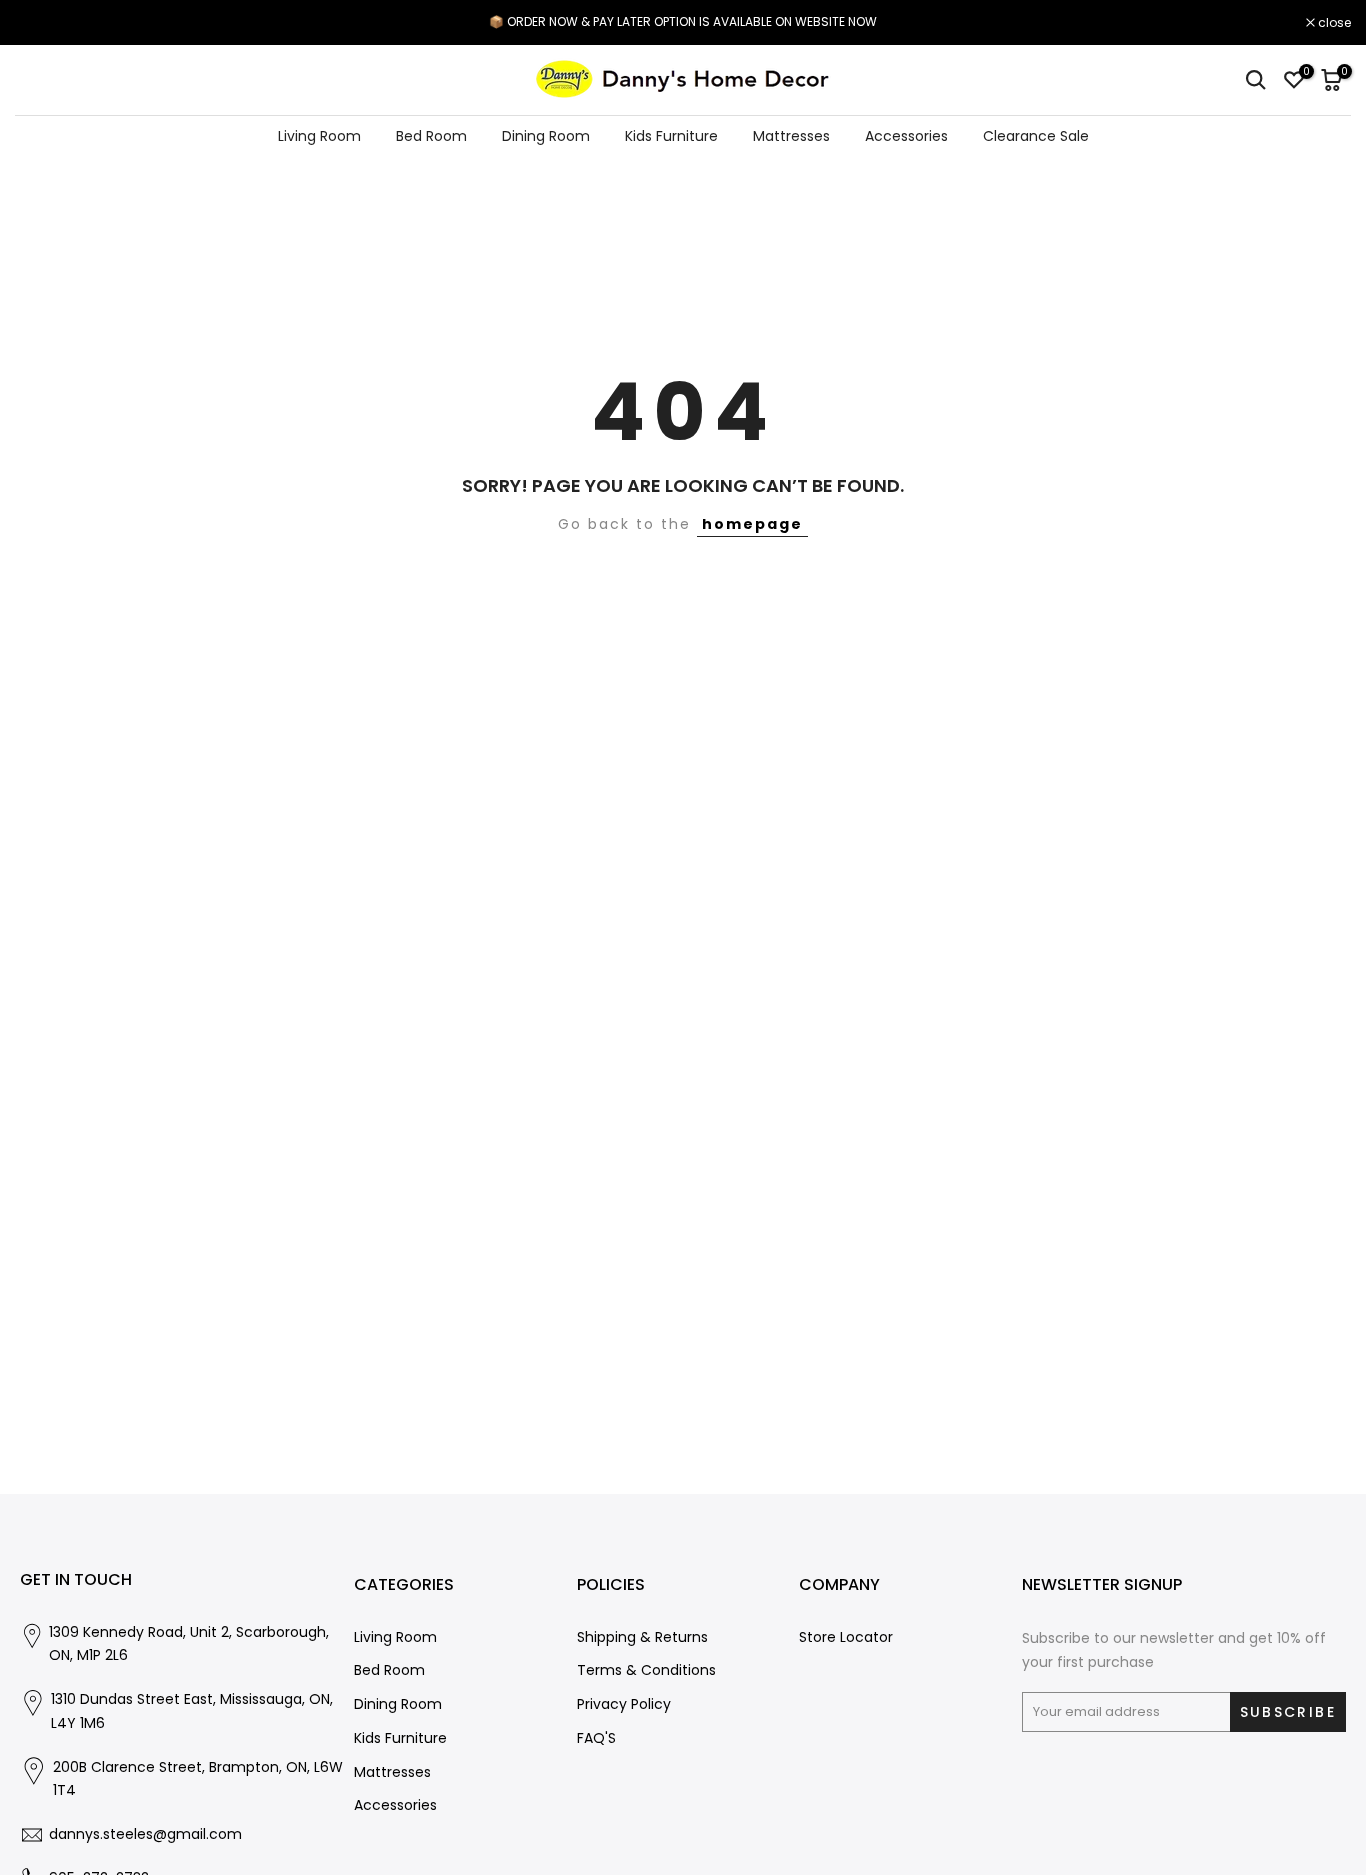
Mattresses (791, 136)
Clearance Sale (1036, 136)
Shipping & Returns (642, 1637)
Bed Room (431, 136)
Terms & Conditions (646, 1670)
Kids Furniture (671, 136)
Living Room (319, 136)
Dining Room (546, 136)
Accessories (906, 136)
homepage (752, 524)
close (42, 23)
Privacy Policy (624, 1704)
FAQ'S (596, 1738)
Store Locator (846, 1637)
